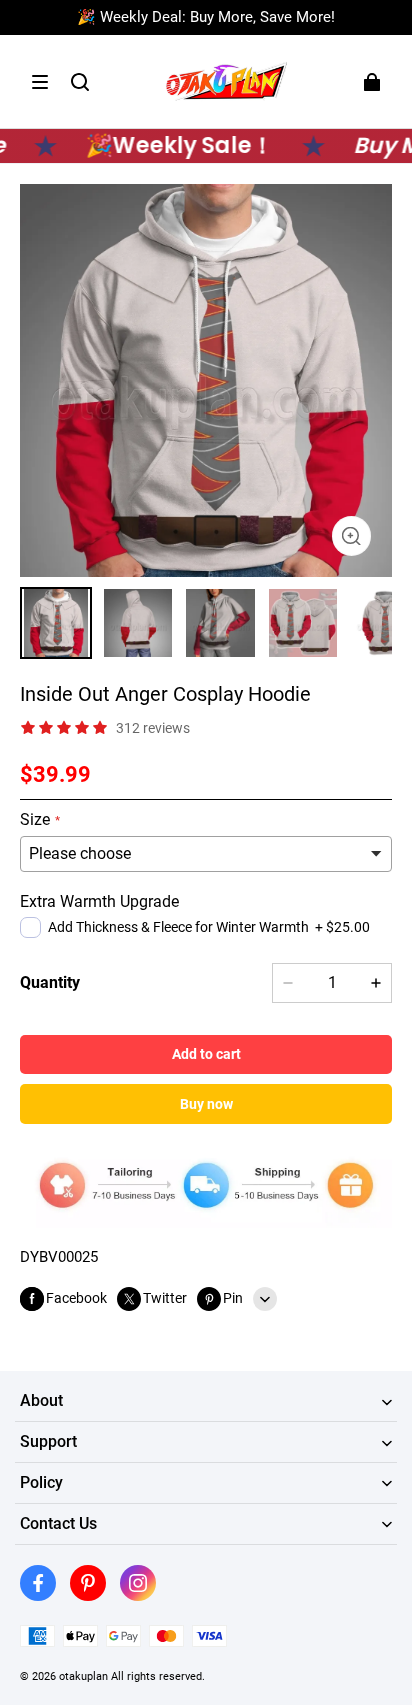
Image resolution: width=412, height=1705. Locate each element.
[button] (40, 82)
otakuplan (83, 1676)
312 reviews (153, 728)
